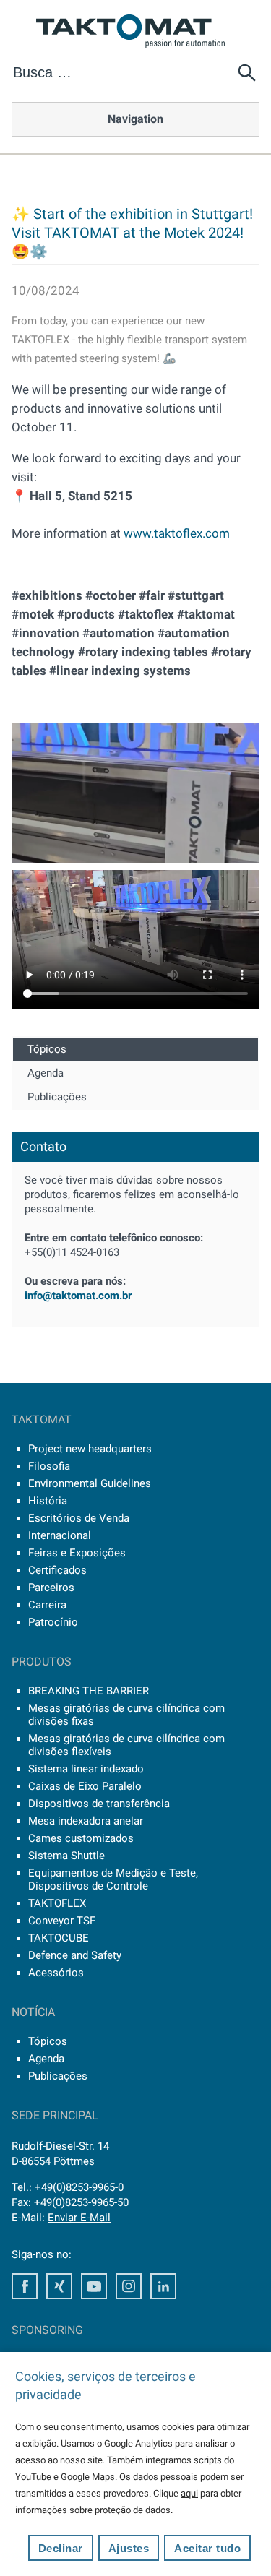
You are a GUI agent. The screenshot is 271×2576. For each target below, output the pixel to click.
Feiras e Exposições (77, 1553)
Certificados (57, 1570)
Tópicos (47, 1049)
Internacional (60, 1535)
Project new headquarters (90, 1449)
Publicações (57, 1097)
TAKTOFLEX (57, 1903)
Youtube (94, 2286)
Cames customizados (81, 1838)
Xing (59, 2286)
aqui (189, 2493)
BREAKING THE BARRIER (89, 1691)
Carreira (47, 1605)
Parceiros (51, 1588)
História (48, 1501)
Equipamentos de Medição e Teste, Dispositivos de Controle (113, 1879)
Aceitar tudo (207, 2548)
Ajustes (129, 2548)
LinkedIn (163, 2286)
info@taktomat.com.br (78, 1296)
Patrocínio (53, 1622)
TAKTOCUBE (59, 1938)
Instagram (129, 2286)
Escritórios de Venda (79, 1518)
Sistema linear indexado (86, 1769)
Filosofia (49, 1466)
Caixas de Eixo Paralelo (85, 1786)
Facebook (25, 2286)
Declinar (61, 2548)
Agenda (46, 1073)
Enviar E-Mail (79, 2218)
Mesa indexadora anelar (86, 1821)
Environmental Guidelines (90, 1483)
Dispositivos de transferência (99, 1804)
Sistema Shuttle (66, 1856)
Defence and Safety (75, 1955)
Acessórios (56, 1973)
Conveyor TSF (62, 1921)
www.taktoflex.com (177, 533)
